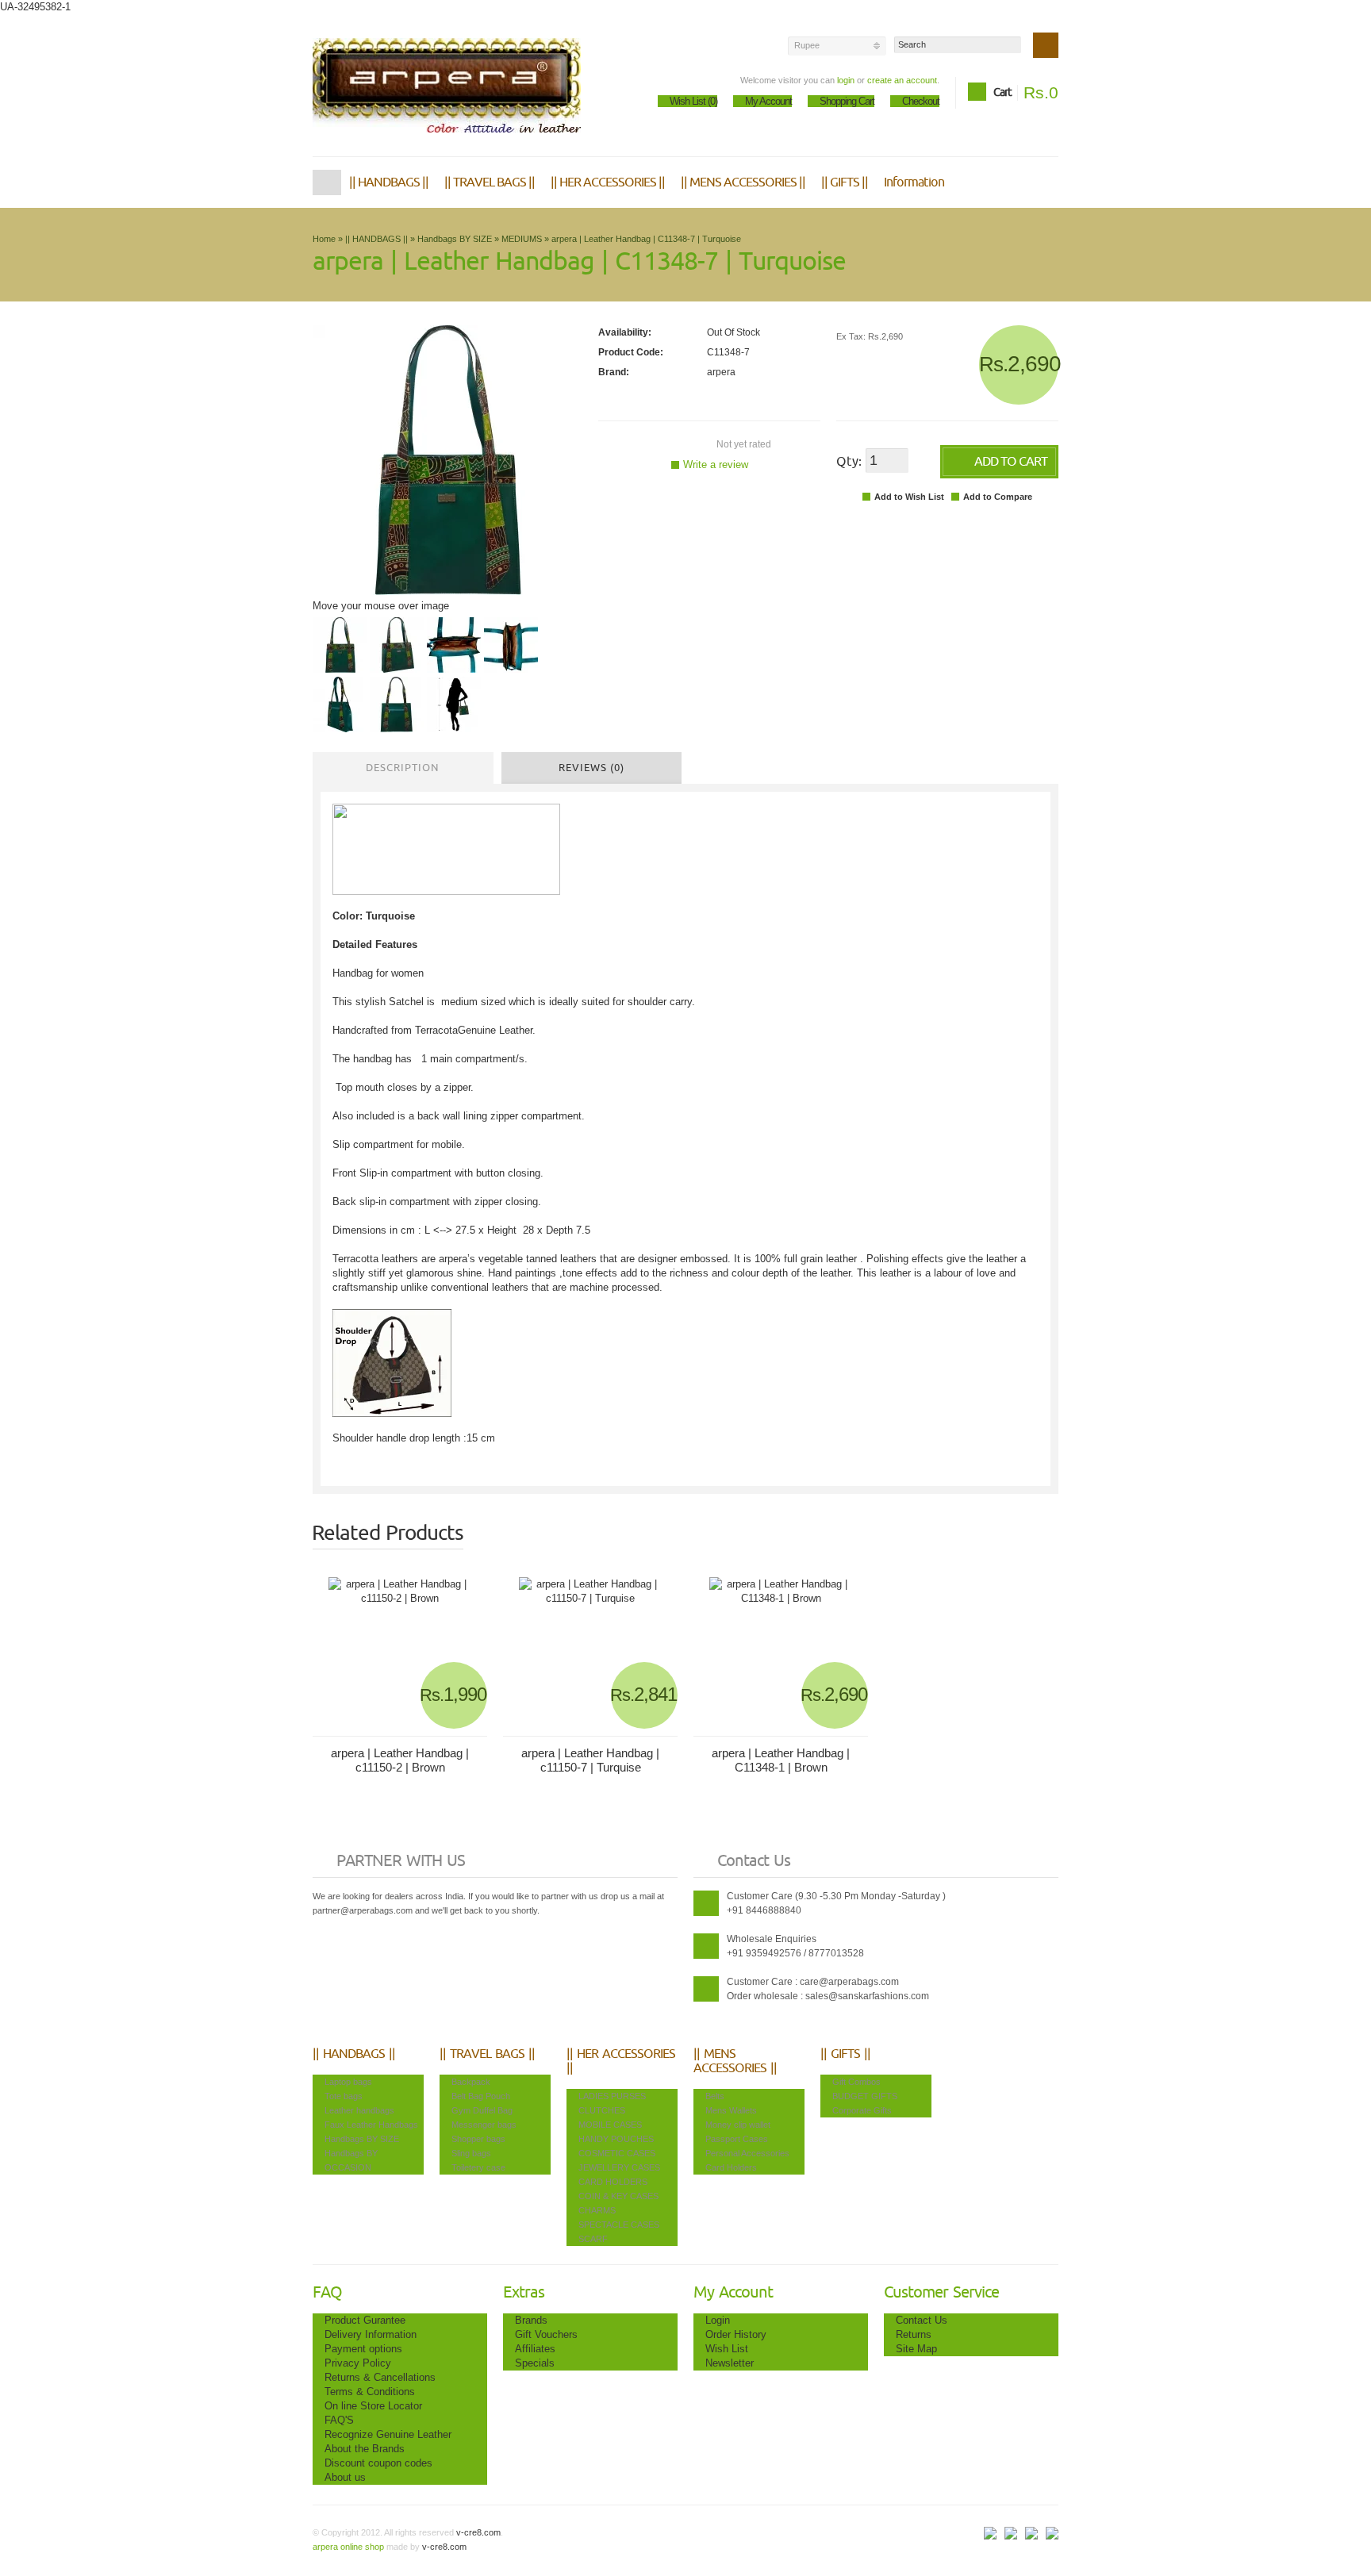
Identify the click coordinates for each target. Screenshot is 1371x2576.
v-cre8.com (477, 2532)
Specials (535, 2363)
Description (403, 768)
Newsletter (730, 2363)
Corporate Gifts (862, 2110)
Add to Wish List (909, 497)
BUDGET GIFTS (865, 2096)
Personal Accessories (747, 2153)
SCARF (593, 2239)
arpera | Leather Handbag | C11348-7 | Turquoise (646, 239)
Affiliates (535, 2349)
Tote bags (344, 2096)
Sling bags (471, 2153)
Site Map (916, 2349)
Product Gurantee (365, 2320)
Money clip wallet (738, 2125)
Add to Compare (998, 497)
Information (914, 182)
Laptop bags (348, 2082)
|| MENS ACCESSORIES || (743, 182)
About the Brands (365, 2449)
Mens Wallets (731, 2110)
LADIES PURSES (612, 2096)
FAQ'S (339, 2420)
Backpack (471, 2082)
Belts (715, 2096)
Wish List (727, 2349)
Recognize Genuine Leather (388, 2434)
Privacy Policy (358, 2363)
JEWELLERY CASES (619, 2167)
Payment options (363, 2349)
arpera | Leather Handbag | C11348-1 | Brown (781, 1760)
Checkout (921, 101)
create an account (902, 80)
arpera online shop (348, 2547)
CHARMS (597, 2210)
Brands (531, 2320)
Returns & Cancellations (380, 2377)
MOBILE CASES (610, 2125)
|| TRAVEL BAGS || (490, 182)
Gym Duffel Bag (482, 2110)
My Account (768, 101)
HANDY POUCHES (616, 2139)
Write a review (716, 465)
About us (345, 2477)
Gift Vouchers (546, 2334)
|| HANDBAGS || (389, 182)
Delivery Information (371, 2334)
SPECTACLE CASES (619, 2225)
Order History (736, 2334)
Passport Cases (737, 2139)
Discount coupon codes (378, 2463)
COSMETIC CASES (617, 2153)
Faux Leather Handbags (371, 2125)
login (846, 80)
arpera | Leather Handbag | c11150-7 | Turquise (590, 1760)
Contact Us (922, 2320)
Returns (914, 2334)
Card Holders (731, 2167)
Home (327, 182)
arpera (721, 372)
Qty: (849, 462)
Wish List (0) (693, 101)
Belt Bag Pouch (481, 2096)
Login (718, 2320)
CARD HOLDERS (613, 2182)
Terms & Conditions (370, 2392)
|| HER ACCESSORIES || (608, 182)
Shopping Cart (847, 101)
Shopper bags (478, 2139)
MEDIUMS (522, 239)
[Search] (1046, 45)
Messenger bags (484, 2125)
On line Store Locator (373, 2406)
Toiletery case (478, 2167)
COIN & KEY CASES (618, 2196)
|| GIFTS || (845, 182)
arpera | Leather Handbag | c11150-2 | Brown (400, 1760)
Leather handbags (359, 2110)
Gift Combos (856, 2082)
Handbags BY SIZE (455, 239)
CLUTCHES (602, 2110)
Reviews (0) (591, 768)
